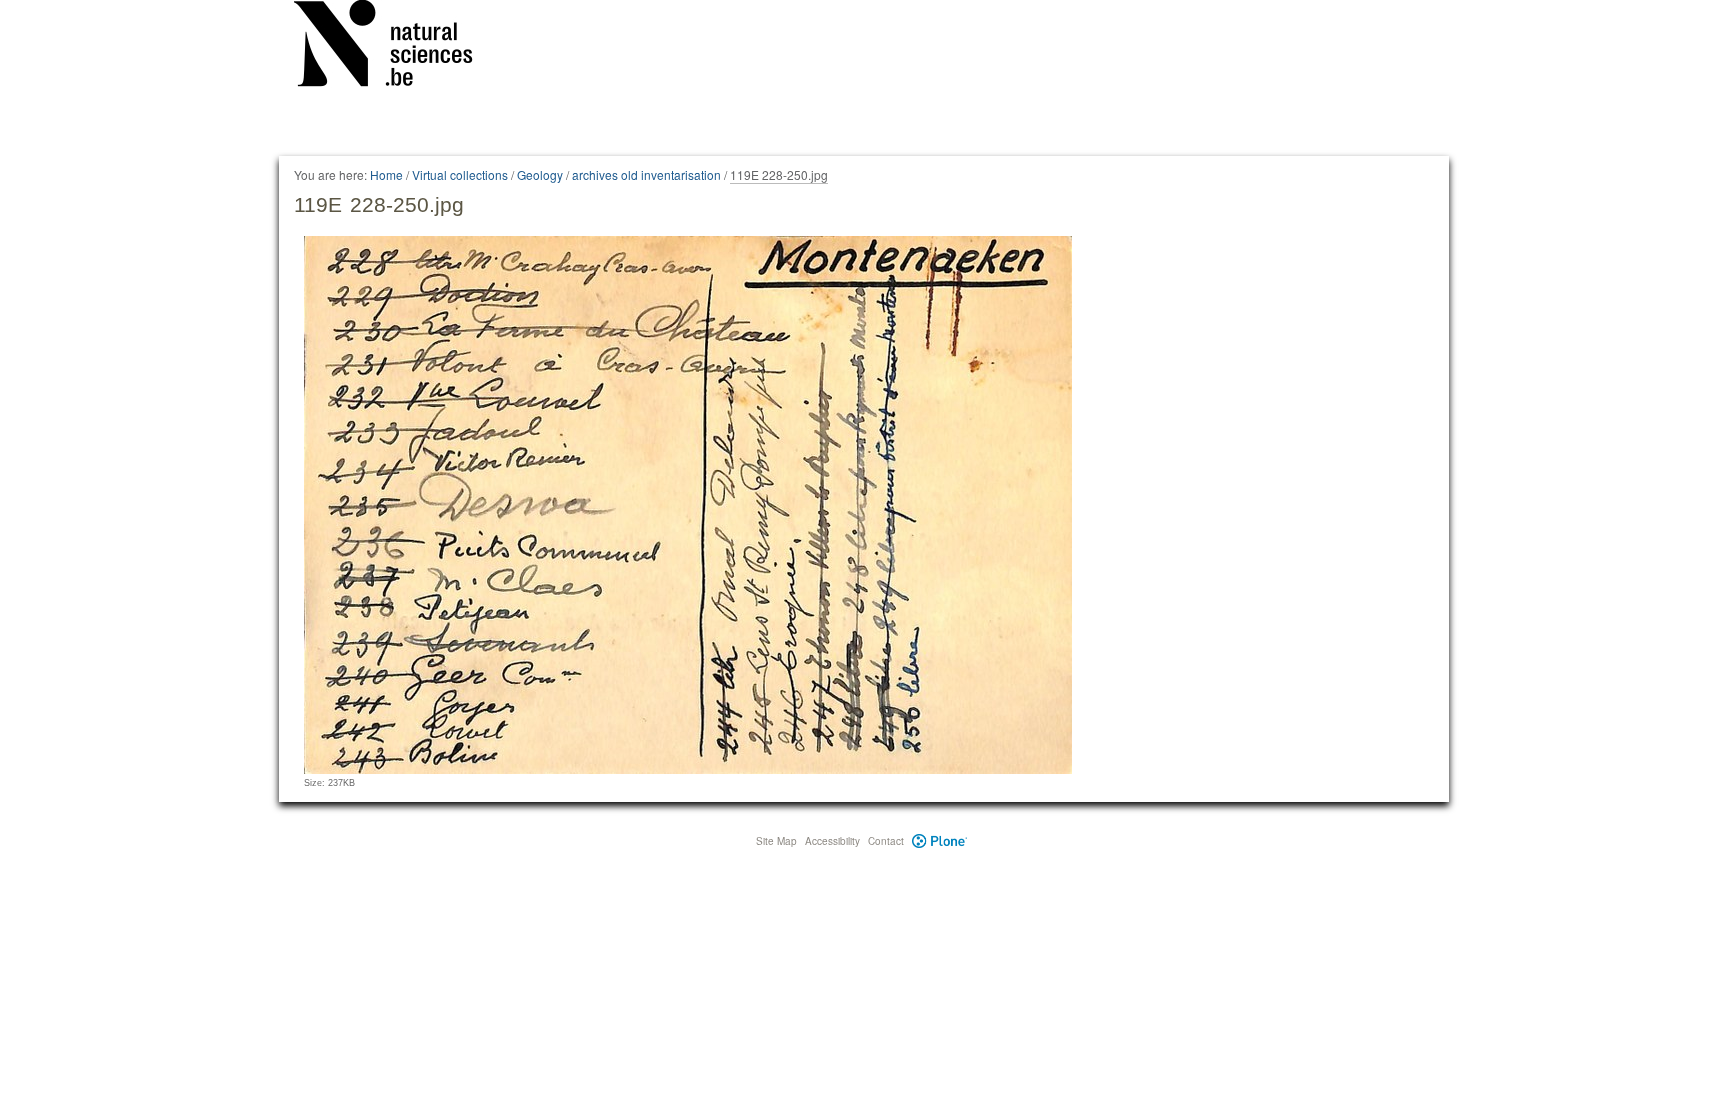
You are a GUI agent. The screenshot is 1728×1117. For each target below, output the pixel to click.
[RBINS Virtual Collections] (396, 47)
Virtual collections (460, 174)
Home (386, 174)
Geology (540, 174)
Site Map (776, 841)
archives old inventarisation (646, 174)
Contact (886, 841)
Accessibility (832, 841)
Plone (939, 841)
